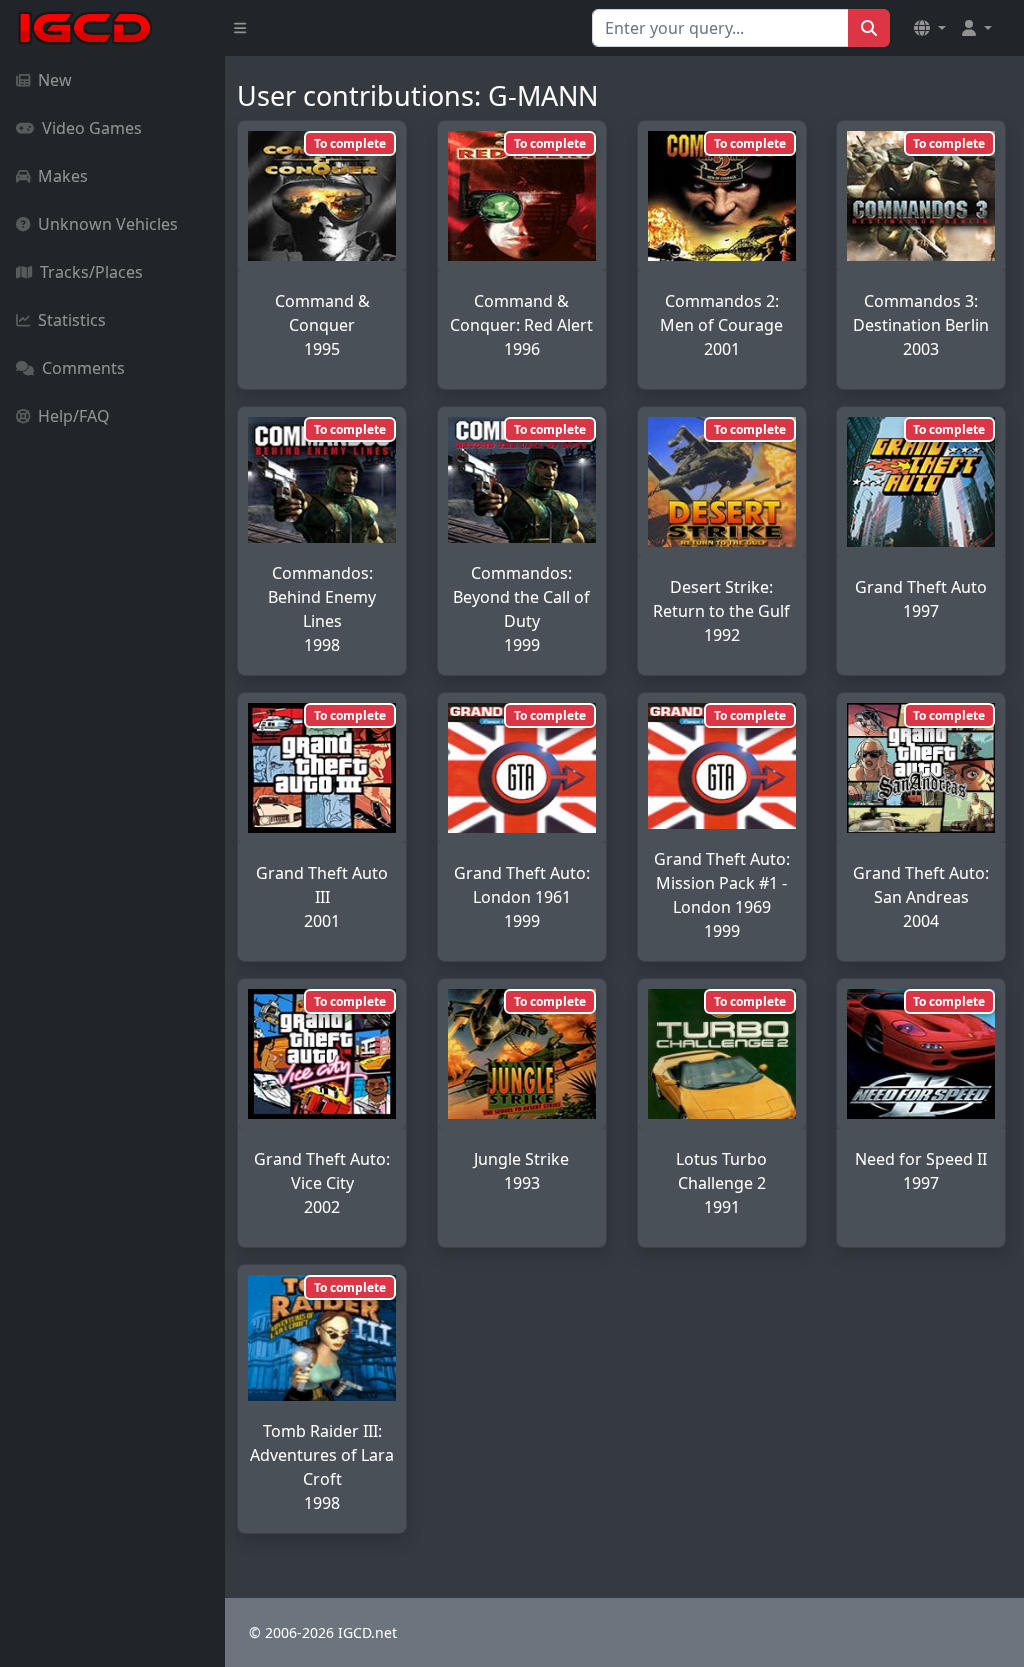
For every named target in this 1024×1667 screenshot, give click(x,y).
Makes (63, 176)
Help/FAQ (74, 416)
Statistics (72, 320)
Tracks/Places (91, 272)
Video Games (92, 128)
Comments (83, 368)
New (55, 80)
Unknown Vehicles (108, 224)
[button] (930, 28)
